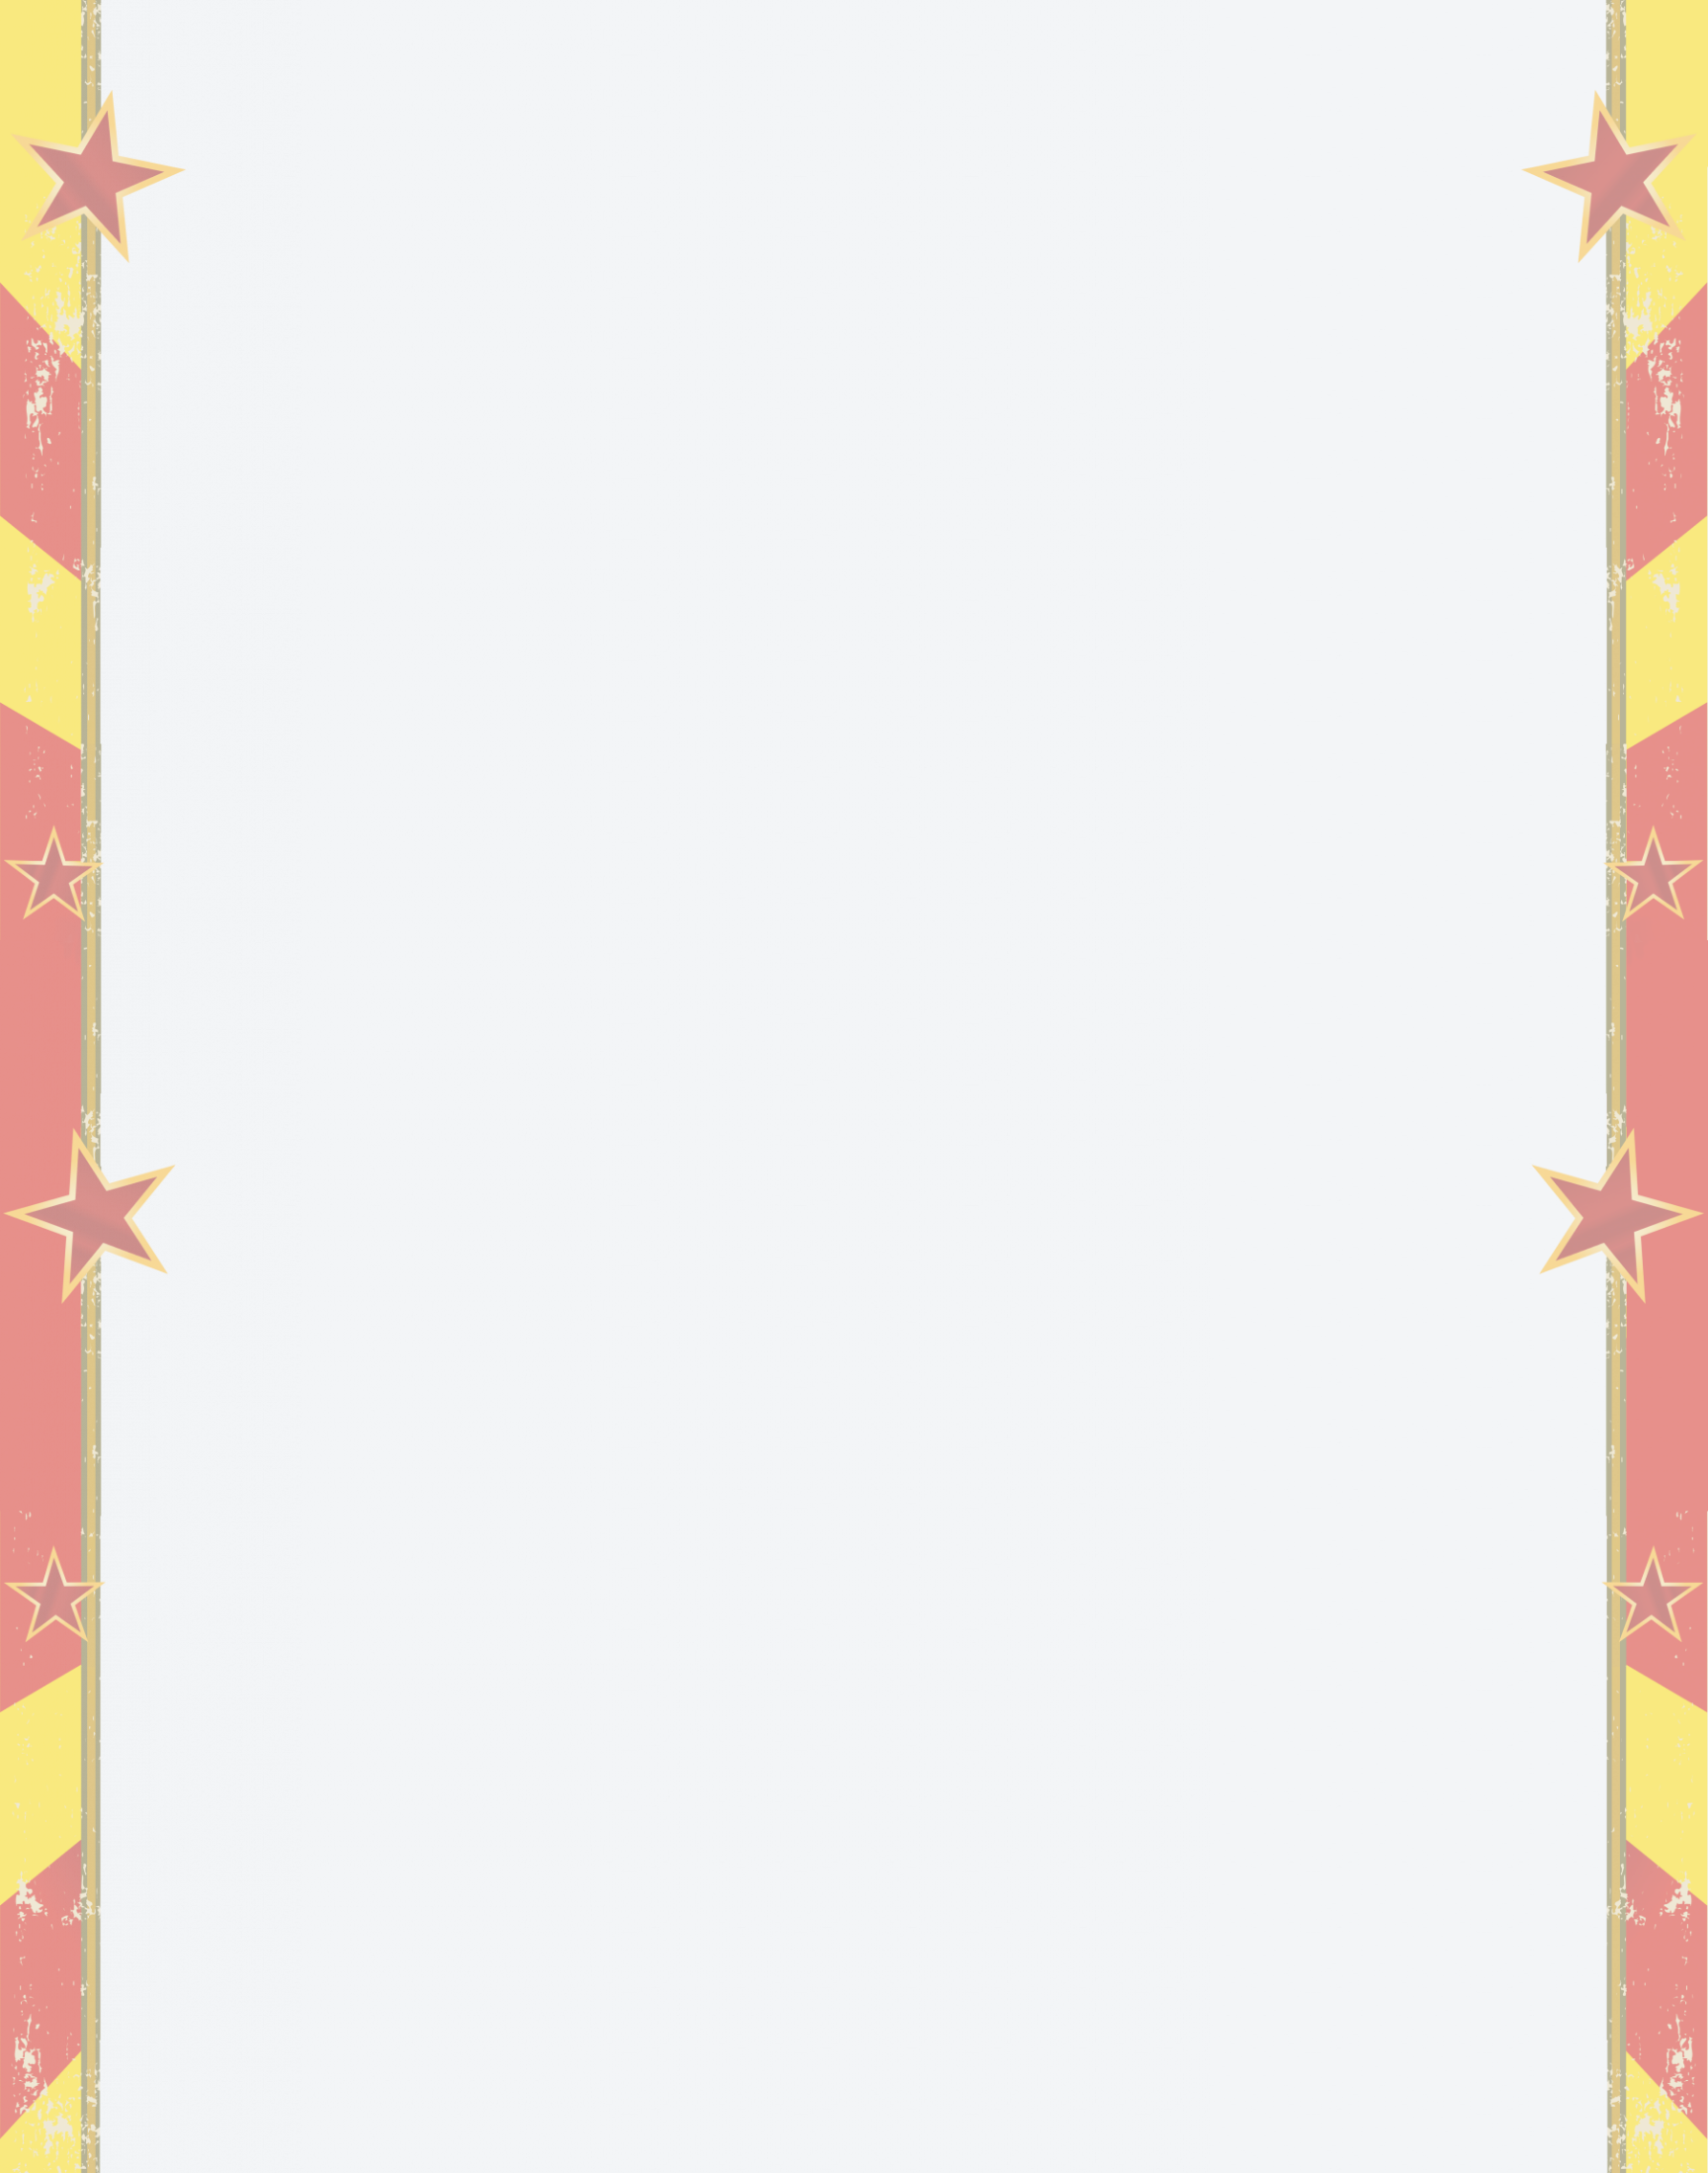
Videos (640, 44)
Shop (982, 44)
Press (1057, 44)
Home (488, 44)
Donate (900, 44)
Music (815, 44)
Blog (562, 44)
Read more (332, 1153)
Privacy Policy (1612, 2133)
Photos (729, 44)
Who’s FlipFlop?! (1177, 44)
